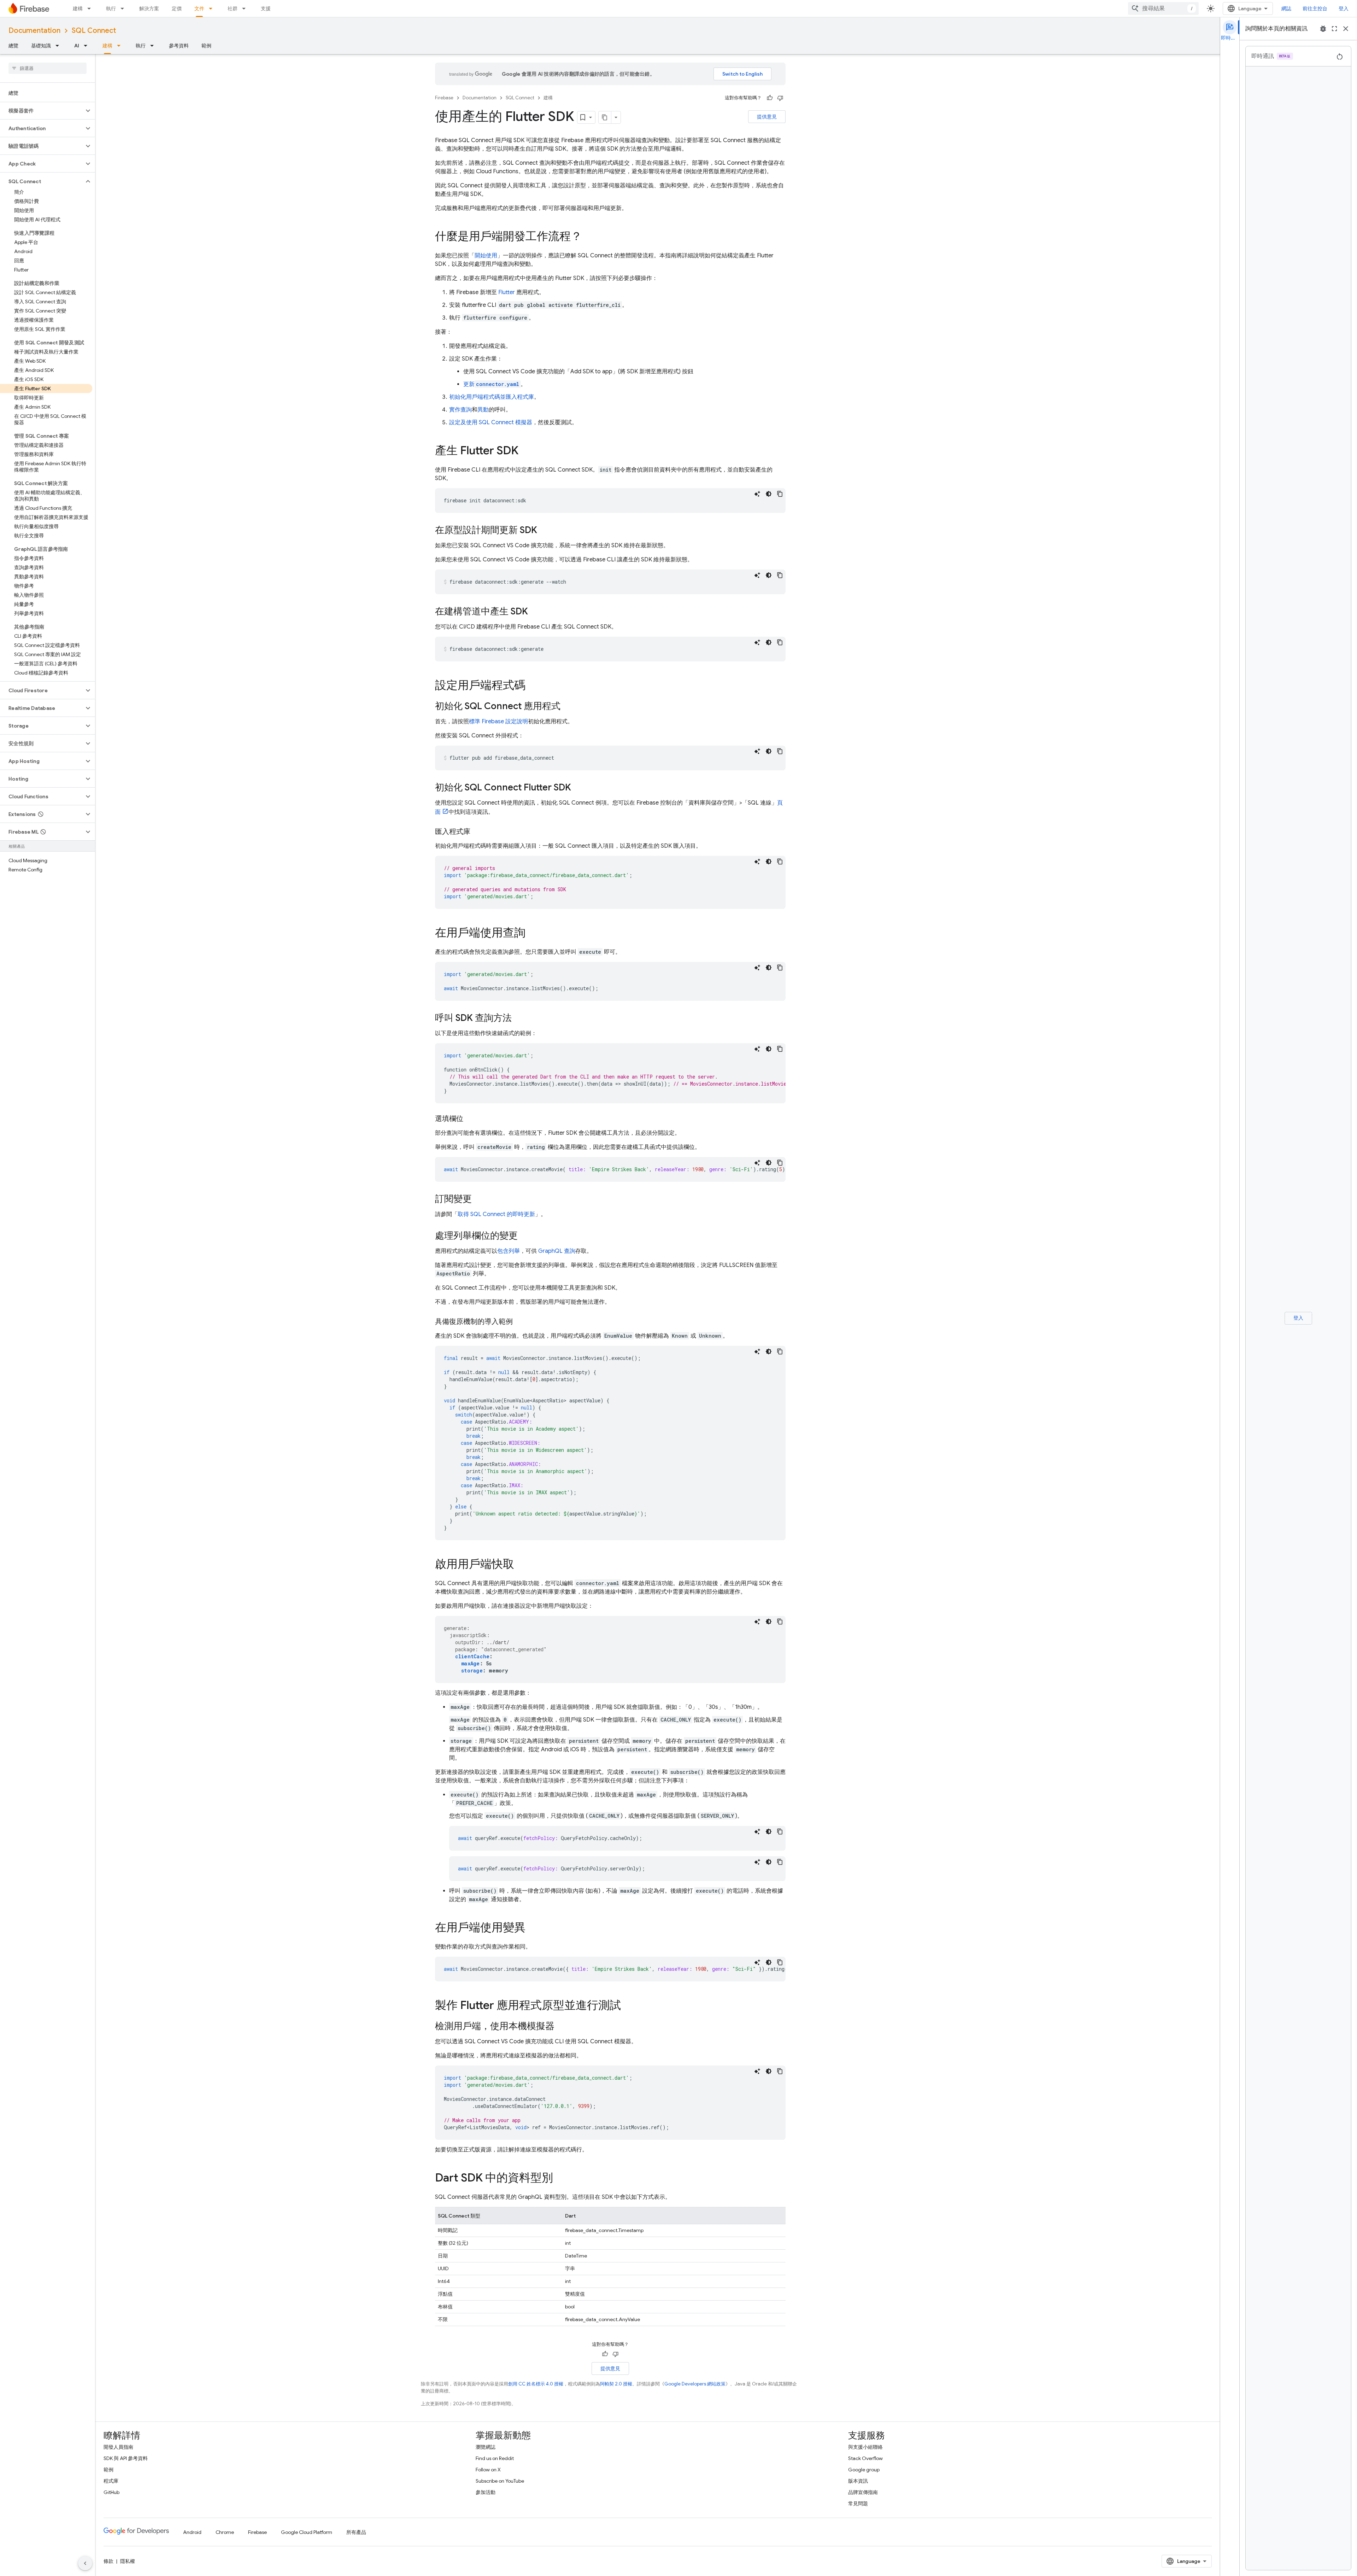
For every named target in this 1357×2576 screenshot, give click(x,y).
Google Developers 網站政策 (695, 2384)
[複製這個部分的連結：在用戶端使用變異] (533, 1928)
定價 (177, 8)
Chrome (225, 2532)
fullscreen (1334, 29)
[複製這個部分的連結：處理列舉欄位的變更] (525, 1236)
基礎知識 (41, 46)
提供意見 (767, 117)
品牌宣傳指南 (863, 2492)
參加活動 (486, 2492)
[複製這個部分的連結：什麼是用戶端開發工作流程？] (589, 237)
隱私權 (128, 2561)
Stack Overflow (865, 2458)
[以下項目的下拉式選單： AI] (88, 46)
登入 (1344, 8)
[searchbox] (48, 68)
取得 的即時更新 (496, 1214)
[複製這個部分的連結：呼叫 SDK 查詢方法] (519, 1018)
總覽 (13, 46)
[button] (42, 111)
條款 (108, 2561)
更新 (491, 384)
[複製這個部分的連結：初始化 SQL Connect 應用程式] (568, 707)
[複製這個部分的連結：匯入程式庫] (477, 832)
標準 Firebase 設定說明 (498, 722)
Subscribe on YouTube (500, 2481)
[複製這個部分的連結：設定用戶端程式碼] (533, 686)
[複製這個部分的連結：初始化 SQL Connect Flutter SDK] (578, 788)
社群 (233, 8)
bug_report (1323, 29)
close (1346, 29)
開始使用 (486, 256)
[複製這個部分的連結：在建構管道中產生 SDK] (535, 612)
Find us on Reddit (495, 2458)
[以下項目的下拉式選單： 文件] (213, 8)
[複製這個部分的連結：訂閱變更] (479, 1199)
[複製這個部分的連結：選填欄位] (470, 1119)
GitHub (111, 2492)
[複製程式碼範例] (780, 494)
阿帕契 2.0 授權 (616, 2384)
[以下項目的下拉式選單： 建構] (91, 8)
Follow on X (488, 2470)
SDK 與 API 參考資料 (126, 2458)
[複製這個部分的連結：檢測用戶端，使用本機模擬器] (562, 2027)
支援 (266, 8)
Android (192, 2532)
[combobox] (1163, 8)
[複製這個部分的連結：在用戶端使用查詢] (533, 934)
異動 (483, 410)
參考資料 (179, 46)
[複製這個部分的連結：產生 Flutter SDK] (525, 451)
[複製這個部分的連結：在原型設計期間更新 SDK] (544, 531)
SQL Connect (94, 31)
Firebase (444, 98)
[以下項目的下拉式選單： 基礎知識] (59, 46)
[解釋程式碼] (757, 494)
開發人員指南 (118, 2447)
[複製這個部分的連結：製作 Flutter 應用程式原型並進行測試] (628, 2006)
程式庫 (111, 2481)
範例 (206, 46)
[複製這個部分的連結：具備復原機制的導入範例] (520, 1322)
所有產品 (356, 2532)
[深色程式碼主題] (769, 494)
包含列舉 (509, 1251)
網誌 (1286, 8)
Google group (864, 2470)
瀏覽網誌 (486, 2447)
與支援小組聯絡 (865, 2447)
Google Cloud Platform (307, 2532)
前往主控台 (1315, 8)
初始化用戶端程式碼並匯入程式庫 (492, 397)
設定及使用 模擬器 (491, 422)
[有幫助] (770, 98)
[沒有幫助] (780, 98)
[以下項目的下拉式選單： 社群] (246, 8)
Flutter (507, 292)
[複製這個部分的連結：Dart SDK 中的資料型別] (560, 2179)
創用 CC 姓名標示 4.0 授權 (536, 2384)
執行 (111, 8)
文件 (199, 8)
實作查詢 (460, 410)
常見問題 (858, 2504)
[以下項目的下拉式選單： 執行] (124, 8)
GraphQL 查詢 (557, 1251)
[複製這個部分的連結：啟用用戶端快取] (521, 1565)
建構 (78, 8)
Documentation (34, 31)
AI (77, 46)
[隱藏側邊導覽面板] (85, 2563)
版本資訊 (858, 2481)
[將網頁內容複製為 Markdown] (605, 117)
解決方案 (149, 8)
